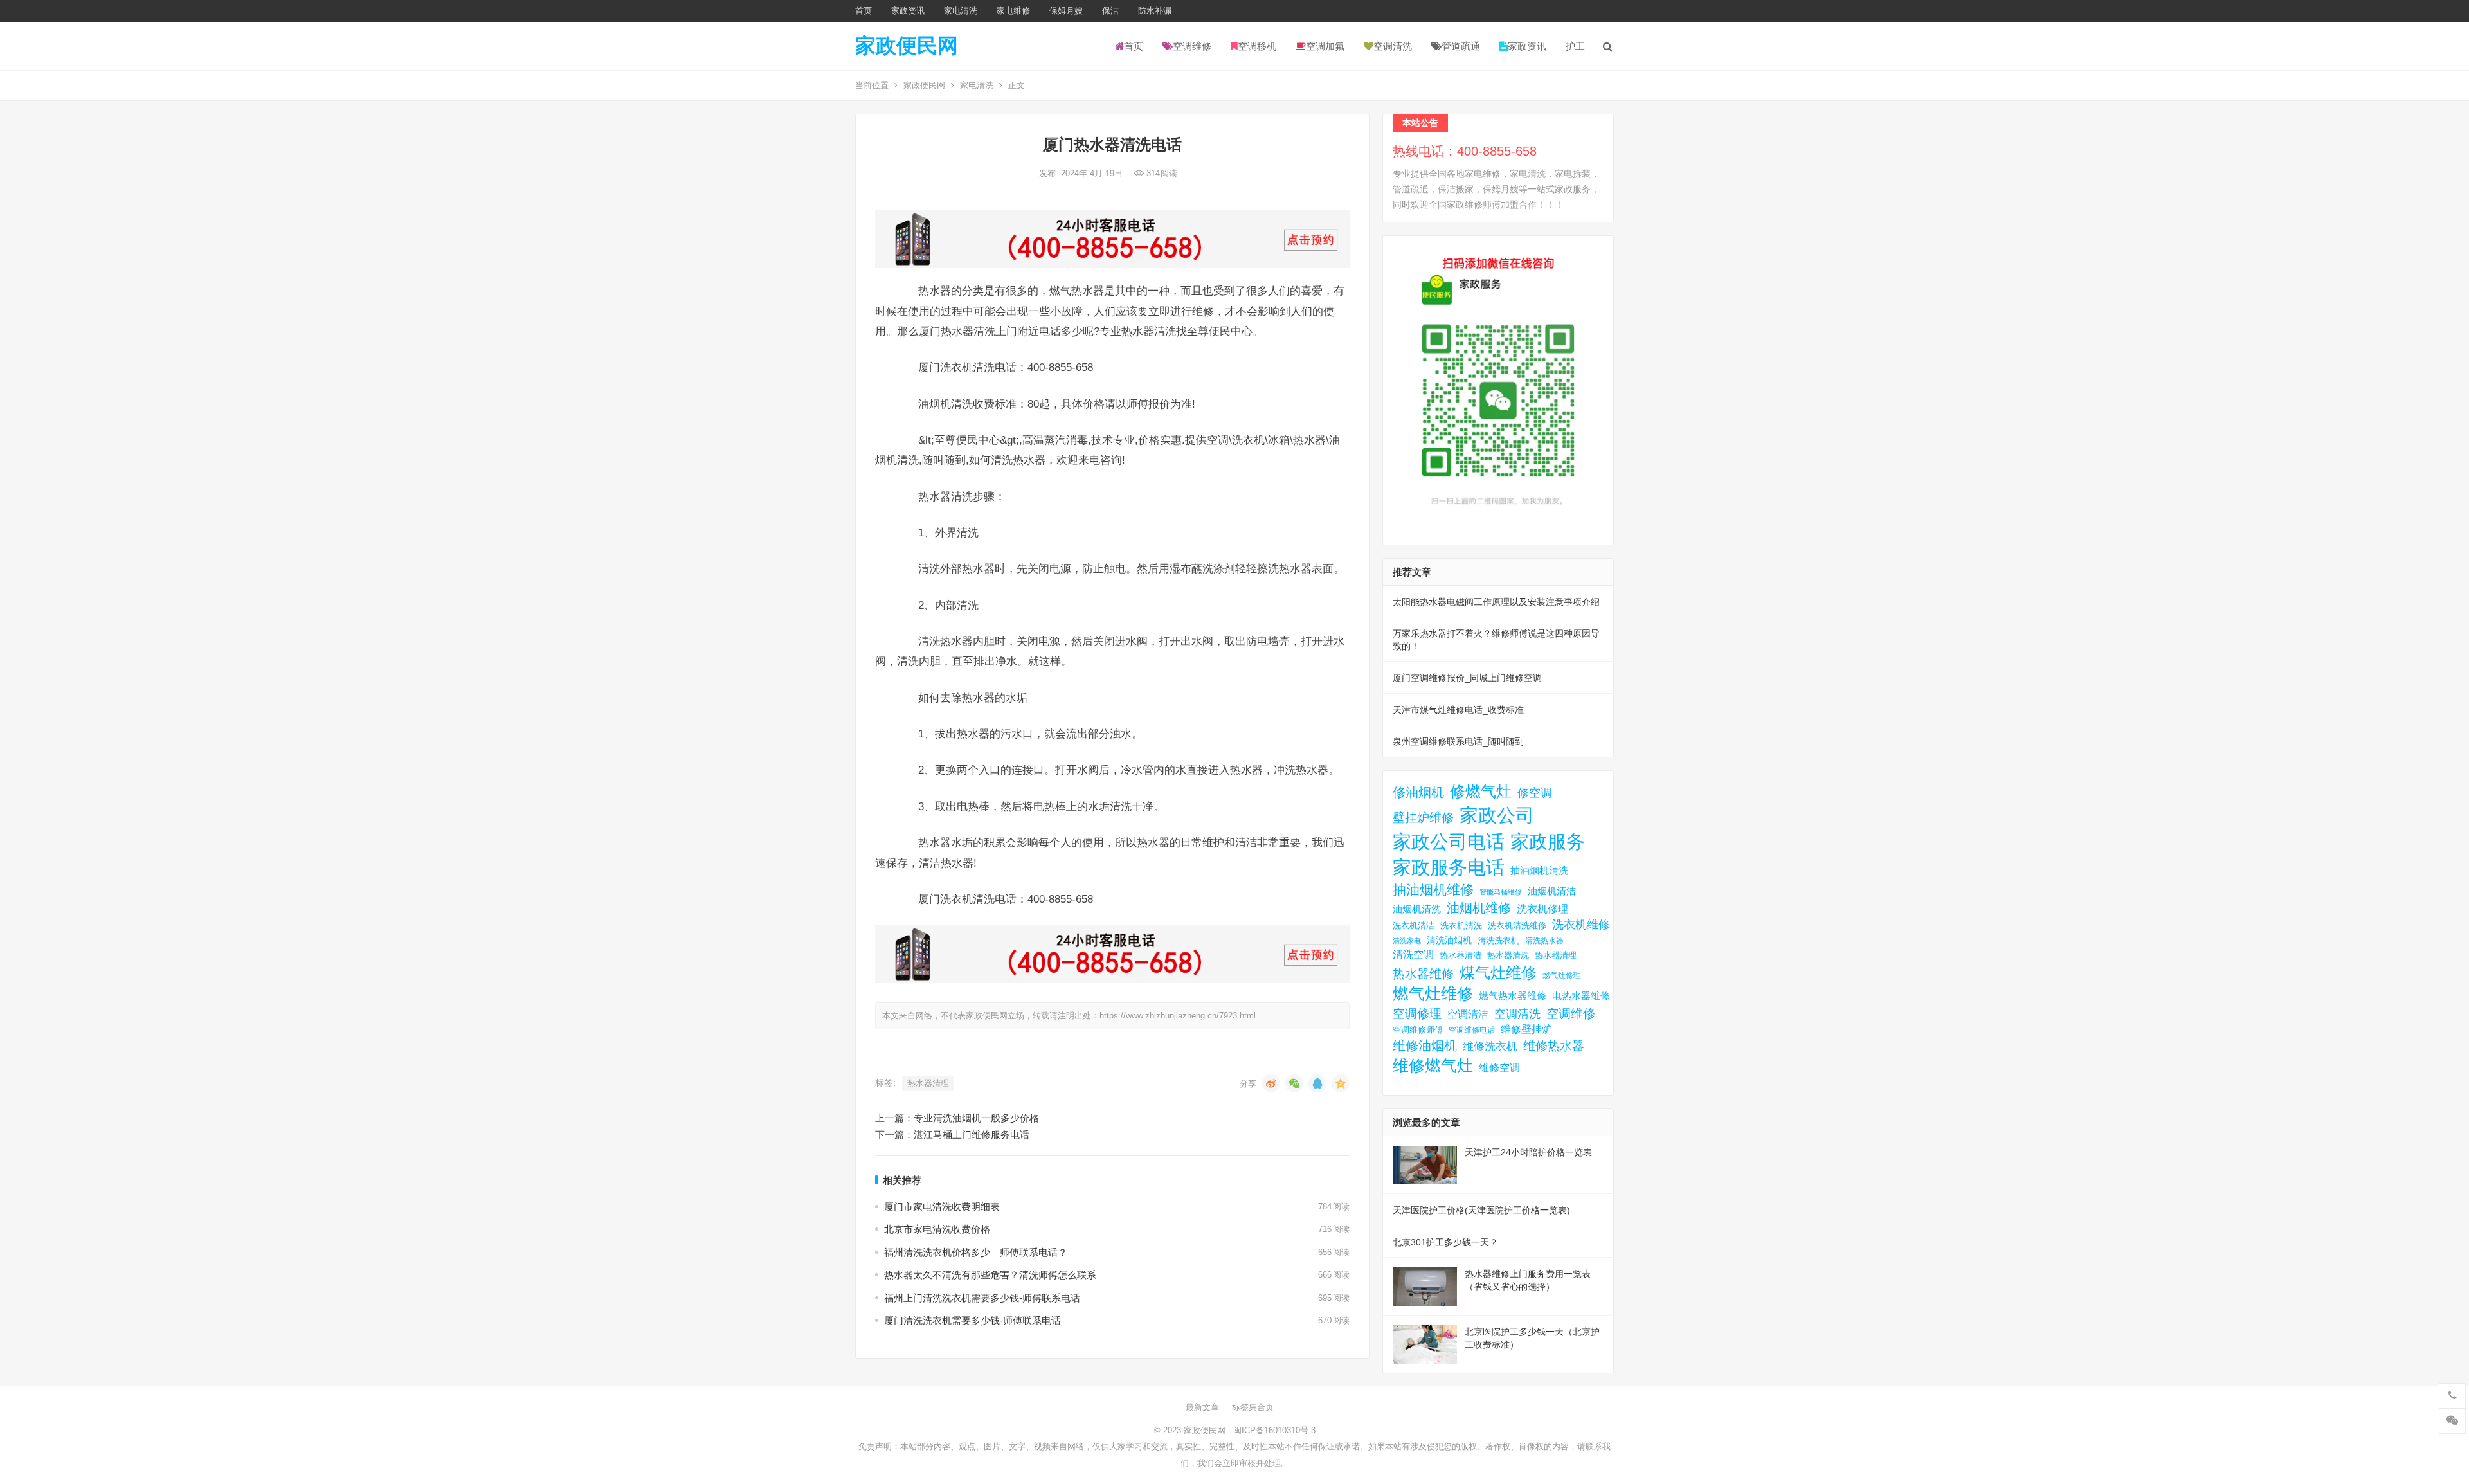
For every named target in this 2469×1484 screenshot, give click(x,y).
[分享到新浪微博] (1271, 1083)
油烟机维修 (1479, 908)
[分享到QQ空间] (1341, 1083)
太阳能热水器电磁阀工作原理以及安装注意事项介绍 (1496, 602)
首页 (864, 11)
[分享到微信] (1294, 1083)
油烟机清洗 (1417, 909)
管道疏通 (1461, 46)
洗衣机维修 (1581, 925)
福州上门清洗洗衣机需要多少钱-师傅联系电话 (982, 1298)
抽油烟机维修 (1433, 890)
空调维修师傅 (1418, 1030)
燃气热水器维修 (1513, 996)
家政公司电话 (1449, 841)
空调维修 (1192, 46)
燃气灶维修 (1433, 994)
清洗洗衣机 (1498, 941)
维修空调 (1499, 1067)
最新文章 (1202, 1407)
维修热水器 (1554, 1045)
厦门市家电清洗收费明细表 (942, 1207)
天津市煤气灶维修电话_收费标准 (1458, 710)
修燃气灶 (1481, 791)
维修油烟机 (1425, 1045)
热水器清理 (928, 1083)
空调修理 (1417, 1014)
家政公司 (1497, 815)
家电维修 (1013, 11)
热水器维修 (1423, 973)
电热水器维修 (1581, 996)
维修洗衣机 (1490, 1046)
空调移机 (1257, 46)
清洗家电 (1407, 941)
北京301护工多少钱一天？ (1445, 1242)
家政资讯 (908, 11)
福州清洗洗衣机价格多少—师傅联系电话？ (976, 1252)
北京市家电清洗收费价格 (937, 1229)
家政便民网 (907, 46)
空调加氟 (1325, 46)
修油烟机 (1418, 792)
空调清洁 (1468, 1014)
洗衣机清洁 (1414, 926)
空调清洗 (1393, 46)
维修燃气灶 (1433, 1066)
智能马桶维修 (1501, 892)
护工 (1575, 46)
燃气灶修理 (1562, 975)
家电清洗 (961, 11)
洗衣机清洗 (1461, 926)
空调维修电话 (1472, 1030)
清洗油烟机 (1449, 940)
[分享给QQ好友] (1317, 1083)
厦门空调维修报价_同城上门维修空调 (1467, 678)
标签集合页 (1253, 1407)
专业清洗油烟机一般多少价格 (976, 1118)
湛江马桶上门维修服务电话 (972, 1135)
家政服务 (1548, 841)
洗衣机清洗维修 (1517, 926)
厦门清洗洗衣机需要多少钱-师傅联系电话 (972, 1320)
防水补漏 (1155, 11)
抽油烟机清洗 (1539, 870)
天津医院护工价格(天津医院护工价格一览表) (1481, 1210)
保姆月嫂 (1066, 11)
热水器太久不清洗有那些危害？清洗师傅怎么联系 (990, 1275)
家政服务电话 (1449, 867)
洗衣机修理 (1542, 909)
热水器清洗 (1508, 955)
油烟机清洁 (1552, 891)
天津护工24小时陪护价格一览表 (1528, 1152)
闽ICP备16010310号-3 (1274, 1430)
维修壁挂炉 (1526, 1029)
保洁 (1110, 11)
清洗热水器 (1544, 941)
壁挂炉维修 (1423, 818)
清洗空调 (1413, 954)
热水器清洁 (1461, 955)
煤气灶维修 (1498, 973)
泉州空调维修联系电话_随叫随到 (1458, 741)
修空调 (1535, 792)
